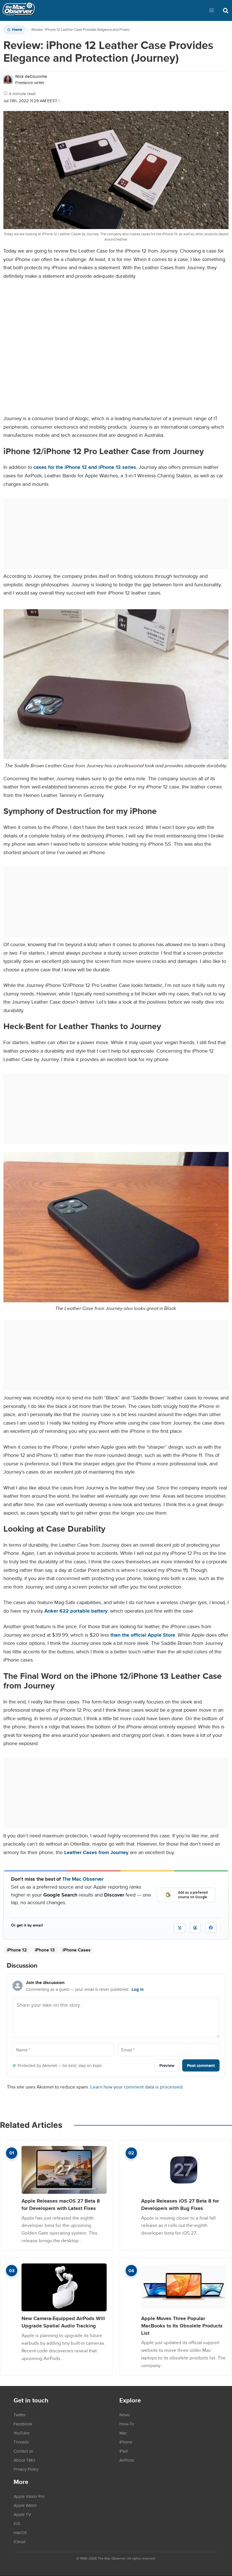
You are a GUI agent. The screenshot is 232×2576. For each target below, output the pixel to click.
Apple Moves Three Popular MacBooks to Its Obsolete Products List (182, 2325)
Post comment (201, 2065)
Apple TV (22, 2514)
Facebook (23, 2424)
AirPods (127, 2460)
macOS (20, 2532)
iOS (17, 2523)
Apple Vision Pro (29, 2496)
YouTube (22, 2433)
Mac (123, 2433)
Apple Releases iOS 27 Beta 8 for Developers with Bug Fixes (180, 2204)
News (125, 2415)
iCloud (20, 2541)
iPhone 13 (45, 1950)
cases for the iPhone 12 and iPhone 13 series (85, 467)
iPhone (126, 2442)
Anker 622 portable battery (76, 1611)
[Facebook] (211, 1928)
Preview (167, 2065)
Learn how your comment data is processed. (137, 2087)
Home (17, 30)
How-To (127, 2424)
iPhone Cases (77, 1950)
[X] (180, 1928)
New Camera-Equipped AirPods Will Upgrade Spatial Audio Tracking (63, 2322)
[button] (212, 10)
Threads (21, 2442)
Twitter (20, 2415)
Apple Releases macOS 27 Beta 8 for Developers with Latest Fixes (61, 2204)
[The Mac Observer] (19, 10)
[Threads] (195, 1928)
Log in (138, 1989)
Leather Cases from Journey (96, 1852)
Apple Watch (25, 2505)
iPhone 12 (17, 1950)
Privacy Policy (26, 2469)
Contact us (23, 2451)
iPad (123, 2451)
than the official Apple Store (143, 1635)
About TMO (24, 2460)
